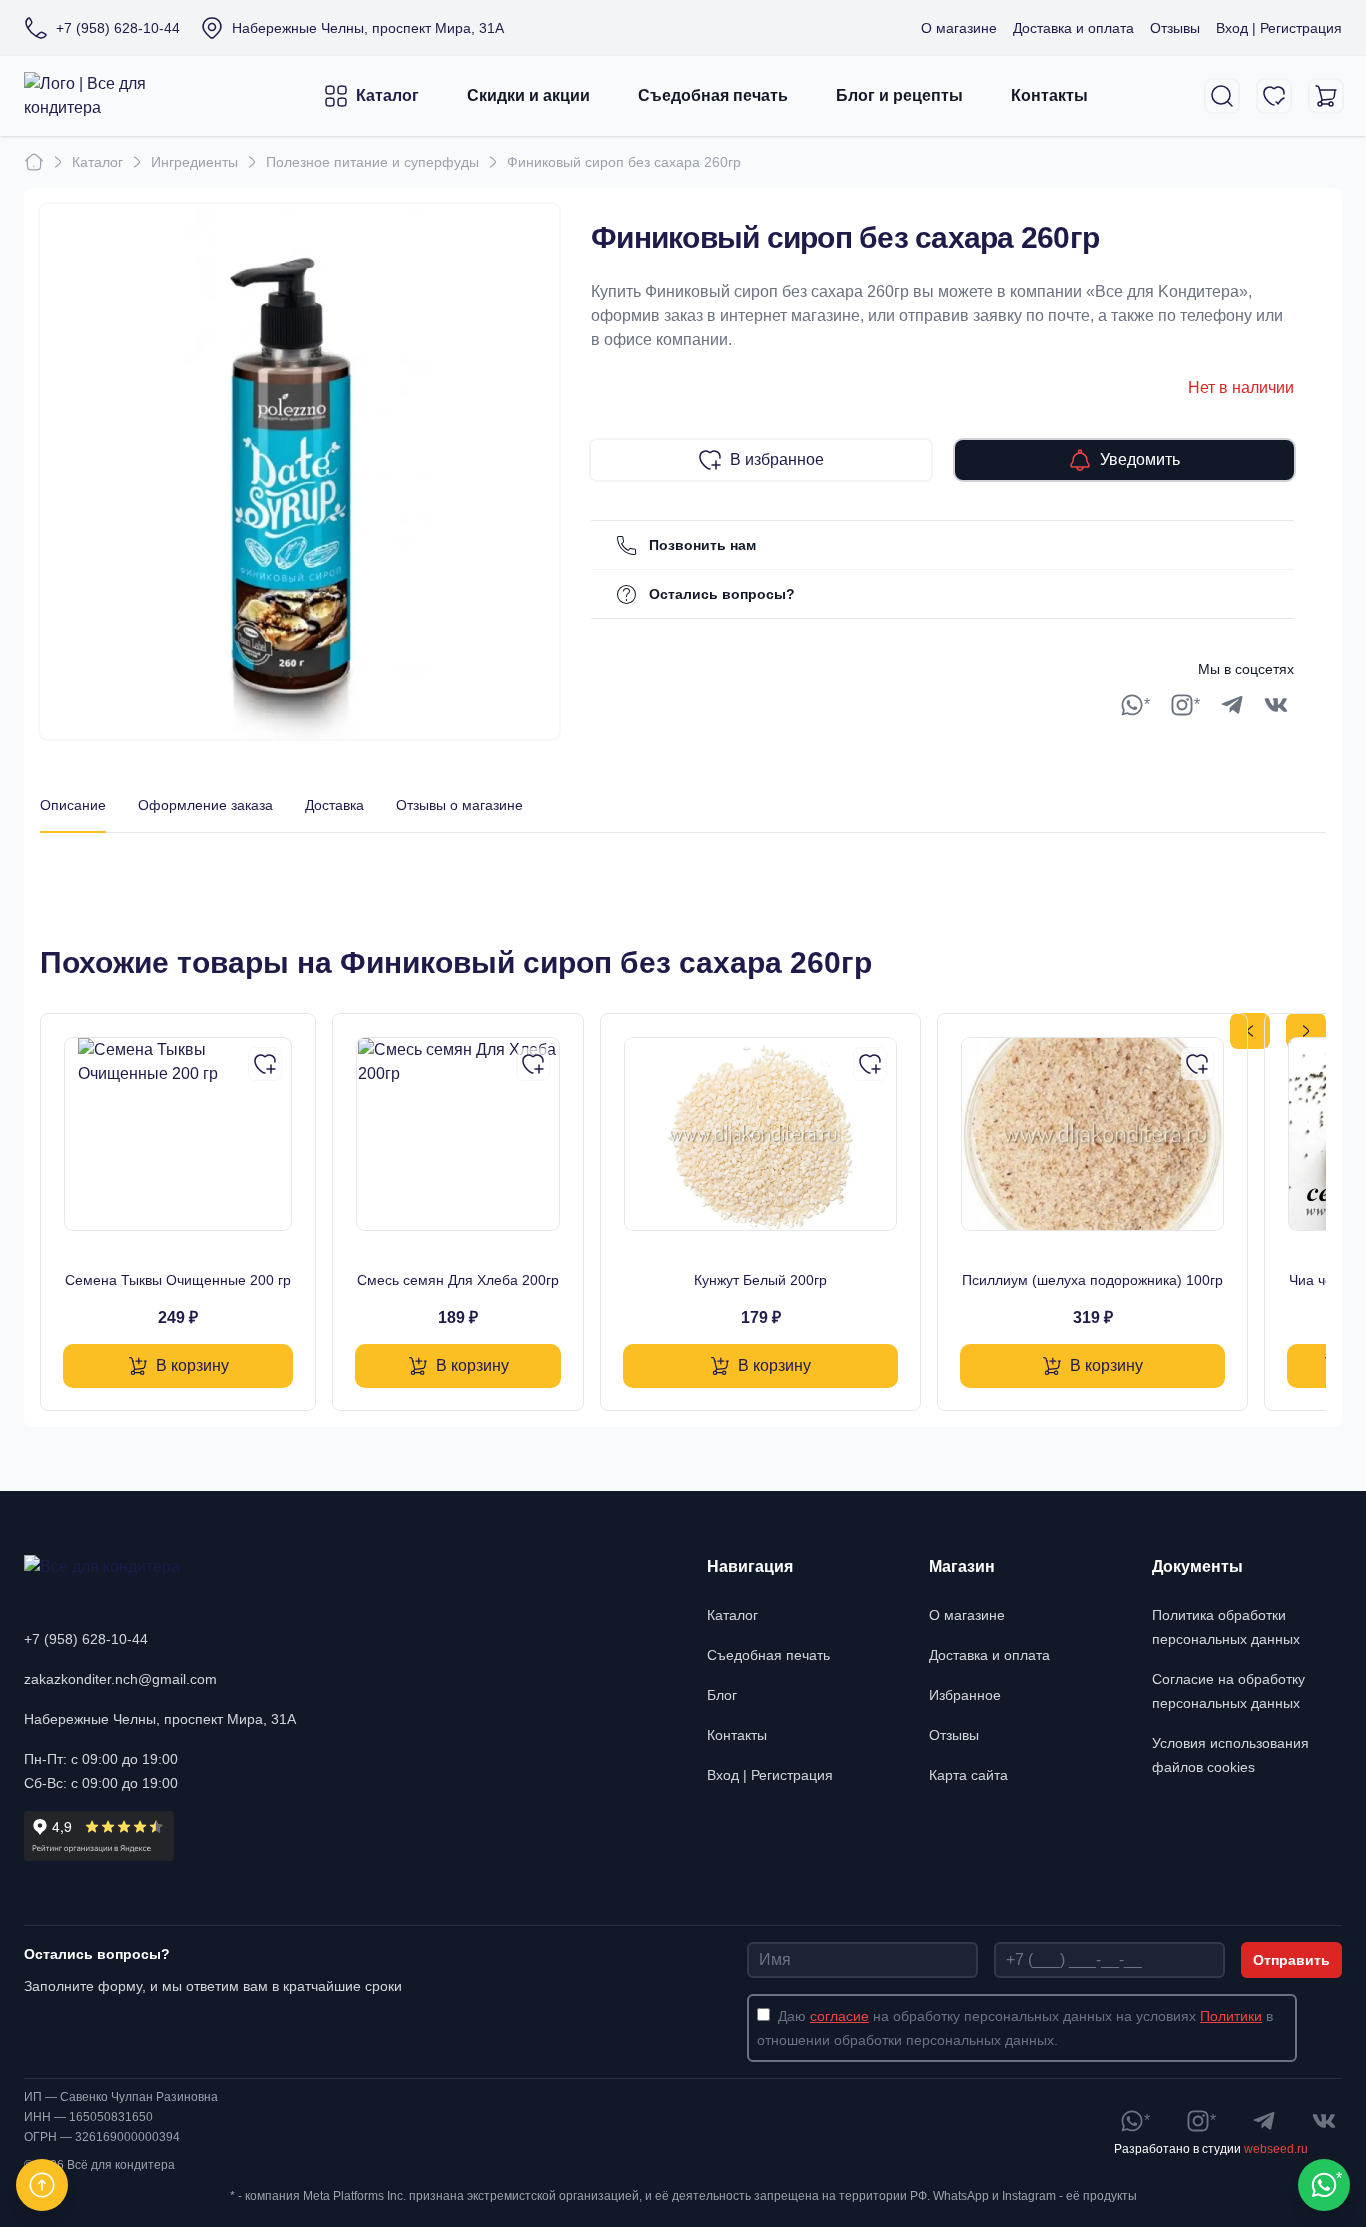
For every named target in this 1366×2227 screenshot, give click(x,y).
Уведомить (1140, 459)
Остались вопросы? (722, 594)
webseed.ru (1276, 2149)
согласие (839, 2016)
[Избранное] (1274, 96)
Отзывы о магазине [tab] (459, 805)
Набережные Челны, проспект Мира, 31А (160, 1719)
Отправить (1291, 1960)
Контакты (1049, 95)
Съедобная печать (713, 95)
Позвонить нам (702, 545)
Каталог (387, 95)
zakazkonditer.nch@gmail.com (120, 1679)
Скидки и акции (528, 95)
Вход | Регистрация (1279, 28)
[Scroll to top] (42, 2185)
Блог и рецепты (899, 95)
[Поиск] (1222, 96)
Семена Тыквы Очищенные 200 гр (178, 1280)
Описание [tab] (73, 805)
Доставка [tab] (334, 805)
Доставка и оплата (1073, 28)
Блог (722, 1695)
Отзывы (1175, 28)
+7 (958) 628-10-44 (86, 1639)
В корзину (192, 1365)
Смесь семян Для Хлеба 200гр (458, 1280)
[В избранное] (265, 1064)
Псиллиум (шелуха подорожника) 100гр (1092, 1280)
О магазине (959, 28)
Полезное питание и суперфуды (372, 162)
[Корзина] (1326, 96)
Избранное (965, 1695)
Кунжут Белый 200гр (760, 1280)
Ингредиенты (194, 162)
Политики (1231, 2016)
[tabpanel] (683, 853)
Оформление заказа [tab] (205, 805)
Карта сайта (968, 1775)
